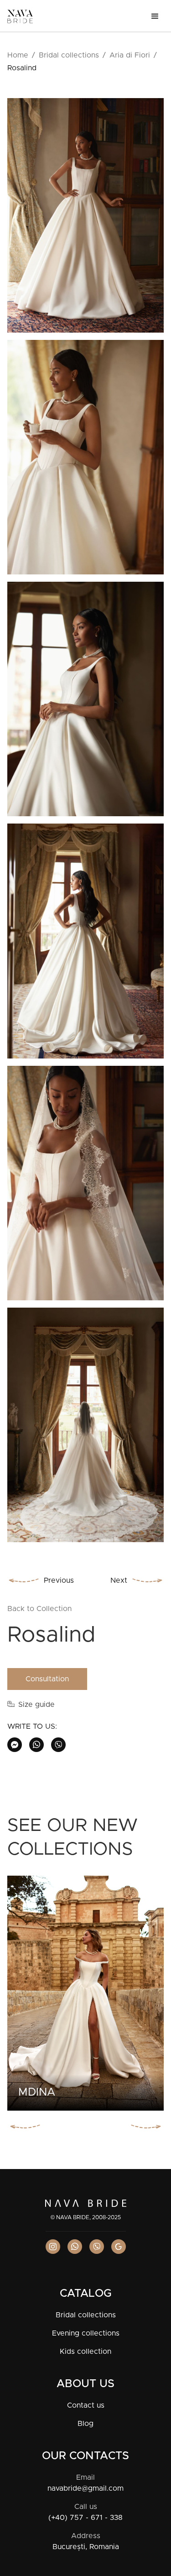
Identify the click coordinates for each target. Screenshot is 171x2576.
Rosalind (22, 68)
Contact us (86, 2405)
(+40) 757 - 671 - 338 (85, 2518)
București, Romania (86, 2547)
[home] (20, 16)
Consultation (47, 1679)
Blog (85, 2424)
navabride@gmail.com (85, 2488)
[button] (155, 16)
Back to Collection (39, 1609)
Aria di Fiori (130, 55)
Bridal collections (69, 55)
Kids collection (85, 2352)
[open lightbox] (85, 219)
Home (18, 55)
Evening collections (86, 2333)
